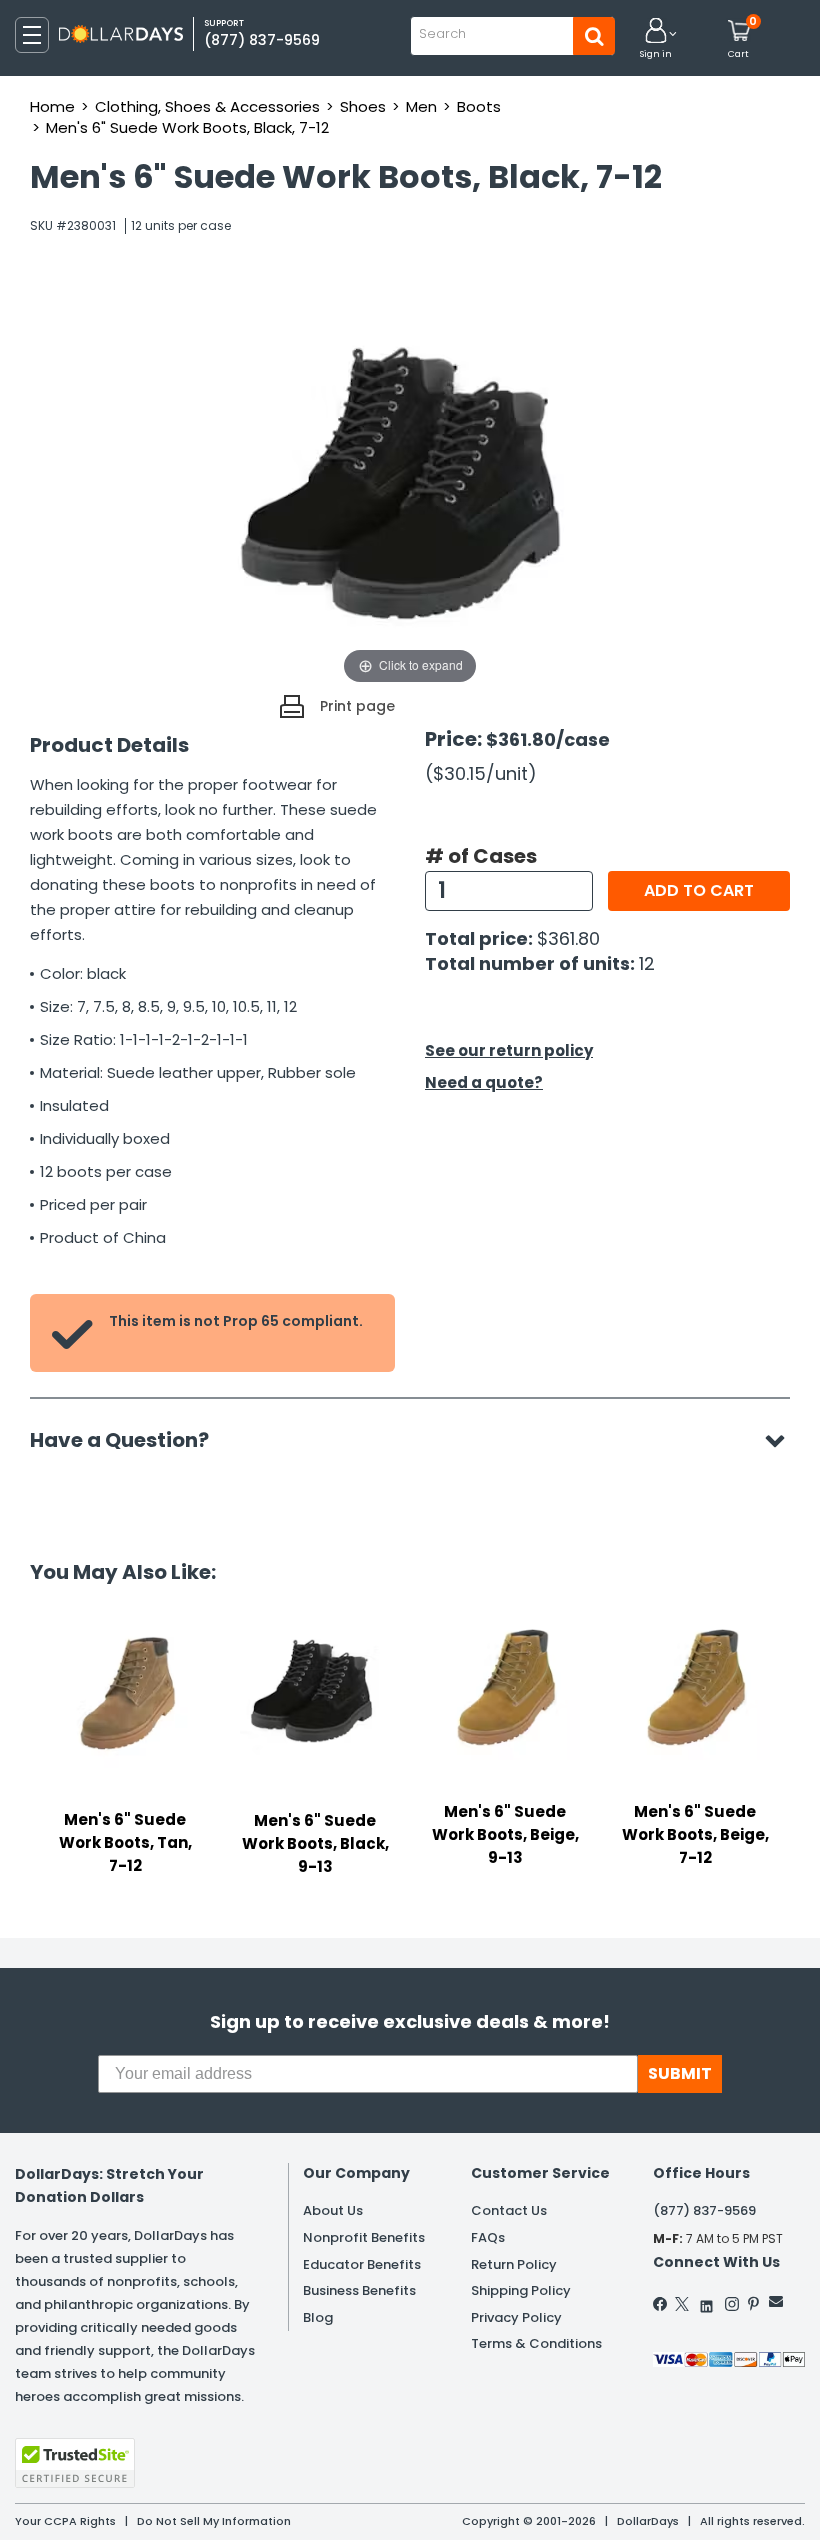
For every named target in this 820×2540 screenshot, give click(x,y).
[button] (656, 39)
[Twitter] (682, 2304)
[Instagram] (732, 2304)
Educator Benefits (362, 2264)
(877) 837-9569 (262, 40)
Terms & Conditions (536, 2343)
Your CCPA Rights (65, 2521)
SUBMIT (680, 2073)
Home (52, 106)
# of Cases (481, 856)
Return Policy (514, 2264)
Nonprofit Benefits (364, 2237)
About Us (333, 2210)
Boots (479, 106)
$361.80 (568, 938)
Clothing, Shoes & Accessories (207, 106)
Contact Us (509, 2210)
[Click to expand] (410, 489)
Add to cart (699, 890)
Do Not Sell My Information (214, 2521)
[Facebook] (661, 2304)
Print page (357, 706)
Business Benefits (359, 2290)
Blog (318, 2317)
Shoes (363, 106)
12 (647, 963)
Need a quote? (484, 1082)
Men (421, 106)
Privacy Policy (516, 2317)
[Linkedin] (707, 2301)
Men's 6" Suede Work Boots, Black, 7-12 (187, 127)
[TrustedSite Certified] (75, 2463)
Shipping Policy (521, 2290)
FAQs (488, 2237)
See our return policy (509, 1050)
